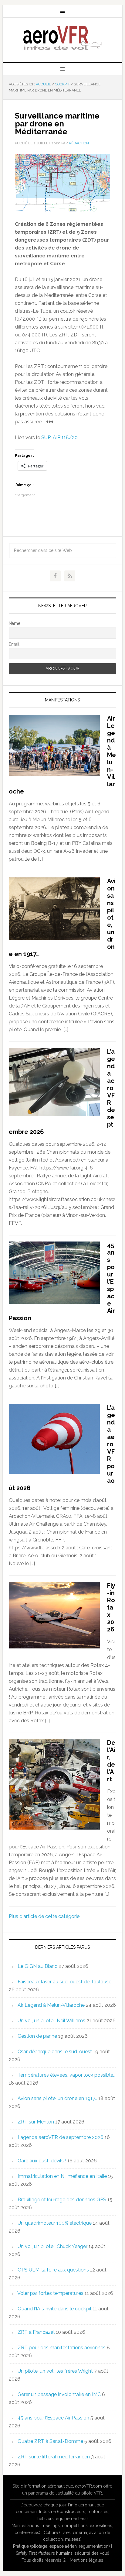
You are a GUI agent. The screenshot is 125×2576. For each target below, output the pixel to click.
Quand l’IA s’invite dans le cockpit (55, 2309)
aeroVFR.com (89, 2486)
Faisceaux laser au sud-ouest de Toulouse (64, 1982)
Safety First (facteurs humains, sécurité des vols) (62, 2553)
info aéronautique (87, 2505)
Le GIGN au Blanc (37, 1966)
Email (14, 644)
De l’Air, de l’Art (111, 1761)
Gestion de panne (37, 2036)
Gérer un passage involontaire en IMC (59, 2394)
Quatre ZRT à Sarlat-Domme (50, 2441)
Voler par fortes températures (50, 2293)
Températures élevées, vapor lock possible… (66, 2075)
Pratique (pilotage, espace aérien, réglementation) (61, 2546)
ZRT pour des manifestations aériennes (62, 2348)
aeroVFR (62, 37)
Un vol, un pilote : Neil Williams (51, 2021)
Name (15, 623)
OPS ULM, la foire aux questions (53, 2270)
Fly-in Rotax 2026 (111, 1607)
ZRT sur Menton (36, 2122)
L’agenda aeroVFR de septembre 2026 (61, 2137)
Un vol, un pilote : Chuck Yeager (52, 2246)
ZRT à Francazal (36, 2332)
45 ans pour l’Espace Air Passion (53, 2418)
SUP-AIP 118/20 (59, 437)
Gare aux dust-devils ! (42, 2161)
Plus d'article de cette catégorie (44, 1916)
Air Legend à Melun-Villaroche (51, 2005)
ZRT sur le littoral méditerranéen (54, 2457)
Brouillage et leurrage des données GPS (62, 2200)
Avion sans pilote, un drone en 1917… (57, 2098)
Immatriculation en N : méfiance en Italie (62, 2176)
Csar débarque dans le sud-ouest (55, 2052)
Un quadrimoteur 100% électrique (55, 2223)
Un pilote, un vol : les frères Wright (55, 2371)
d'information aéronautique (47, 2486)
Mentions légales (86, 2560)
